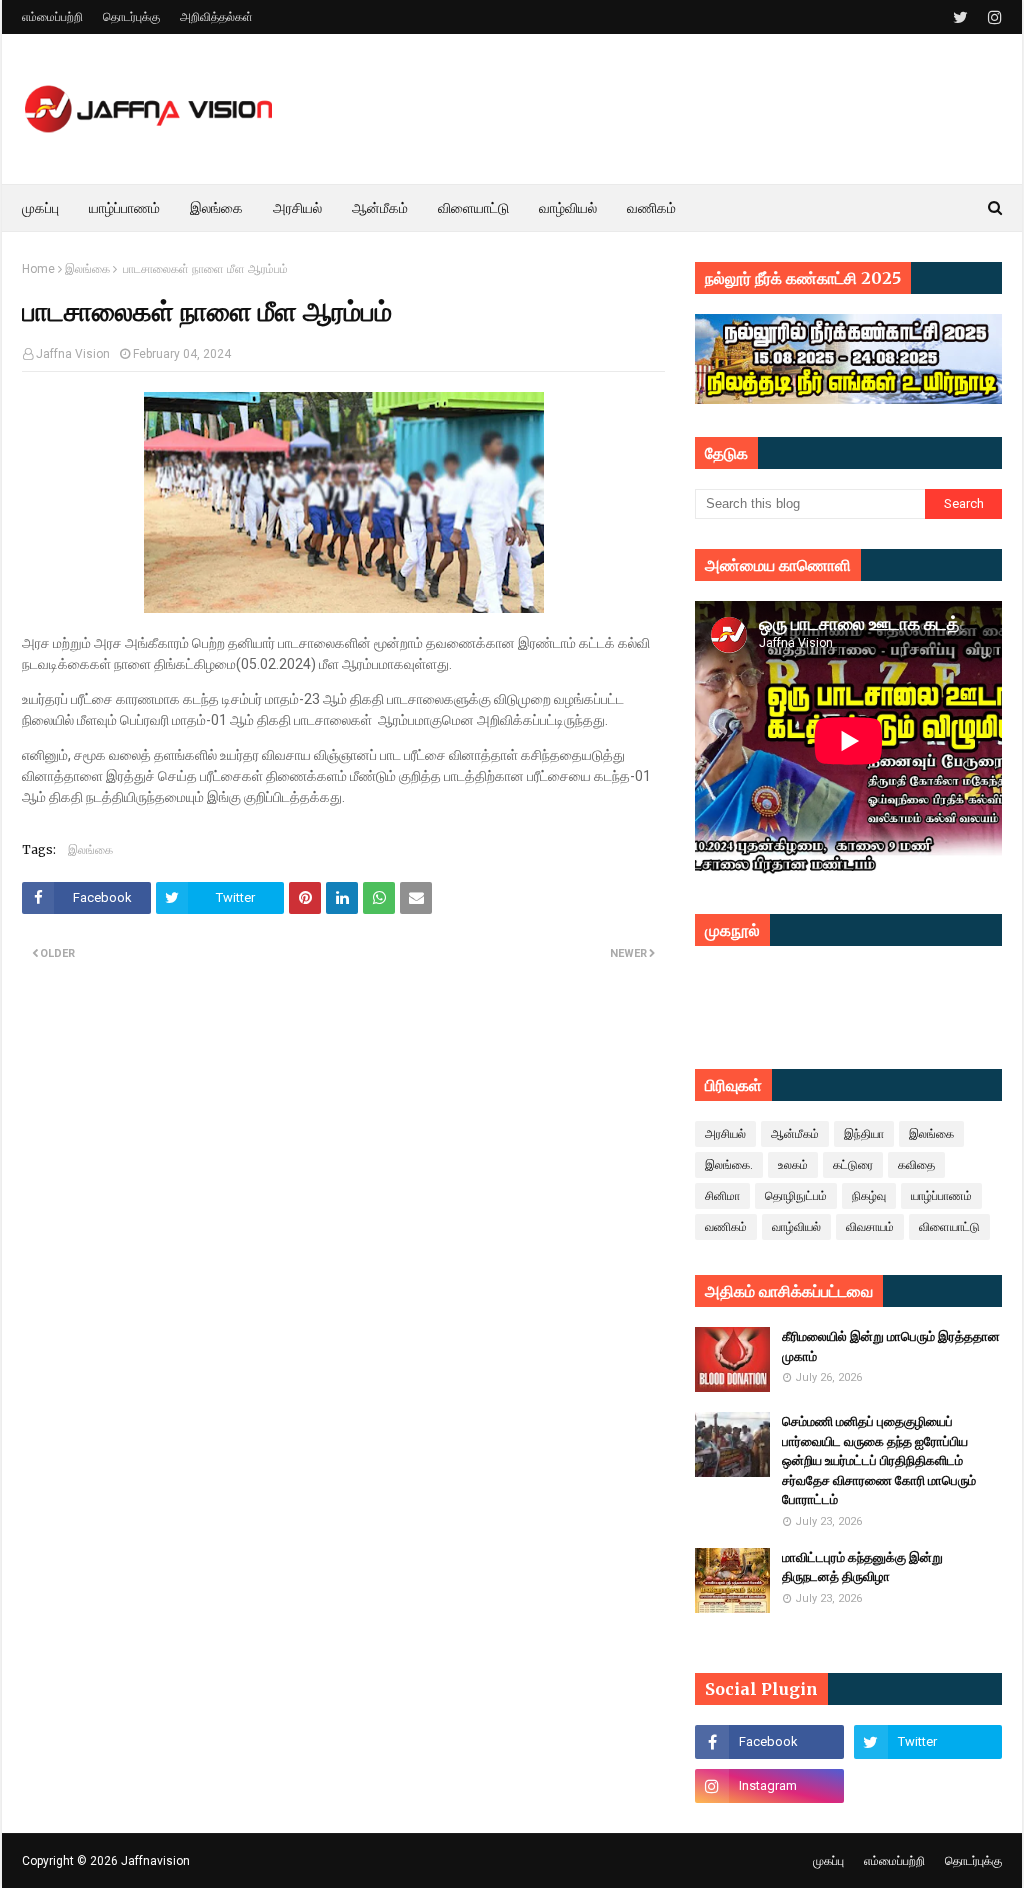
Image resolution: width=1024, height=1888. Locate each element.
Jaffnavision (155, 1861)
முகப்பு (828, 1861)
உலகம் (793, 1165)
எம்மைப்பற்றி (52, 17)
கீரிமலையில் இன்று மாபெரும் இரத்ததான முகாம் (891, 1346)
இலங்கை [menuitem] (216, 208)
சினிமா (722, 1196)
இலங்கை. (729, 1165)
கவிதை (916, 1165)
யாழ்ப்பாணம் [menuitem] (124, 208)
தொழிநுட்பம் (796, 1196)
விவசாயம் (870, 1227)
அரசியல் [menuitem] (297, 208)
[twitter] (960, 17)
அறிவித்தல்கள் (216, 17)
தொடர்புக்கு (131, 17)
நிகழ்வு (869, 1196)
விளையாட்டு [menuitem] (473, 208)
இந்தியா (864, 1134)
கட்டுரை (853, 1165)
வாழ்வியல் (796, 1227)
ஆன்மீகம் (795, 1134)
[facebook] (769, 1742)
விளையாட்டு (949, 1227)
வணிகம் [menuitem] (651, 208)
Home (38, 269)
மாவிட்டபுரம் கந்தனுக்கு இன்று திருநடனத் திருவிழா (862, 1567)
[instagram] (992, 17)
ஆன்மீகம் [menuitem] (380, 208)
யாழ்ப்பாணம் (941, 1196)
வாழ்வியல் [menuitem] (568, 208)
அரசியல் (725, 1134)
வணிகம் (726, 1227)
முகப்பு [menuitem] (40, 208)
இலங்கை (87, 269)
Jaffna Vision (73, 354)
